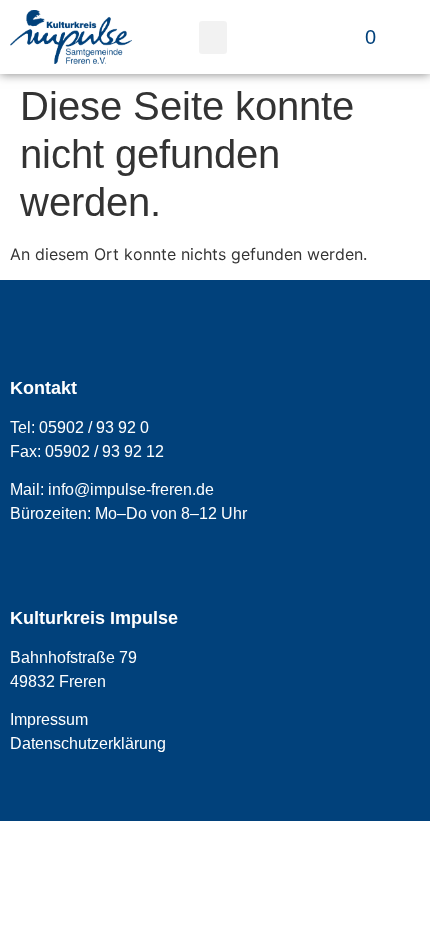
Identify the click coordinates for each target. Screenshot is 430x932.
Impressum (49, 719)
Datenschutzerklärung (88, 743)
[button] (213, 37)
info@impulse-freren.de (131, 489)
